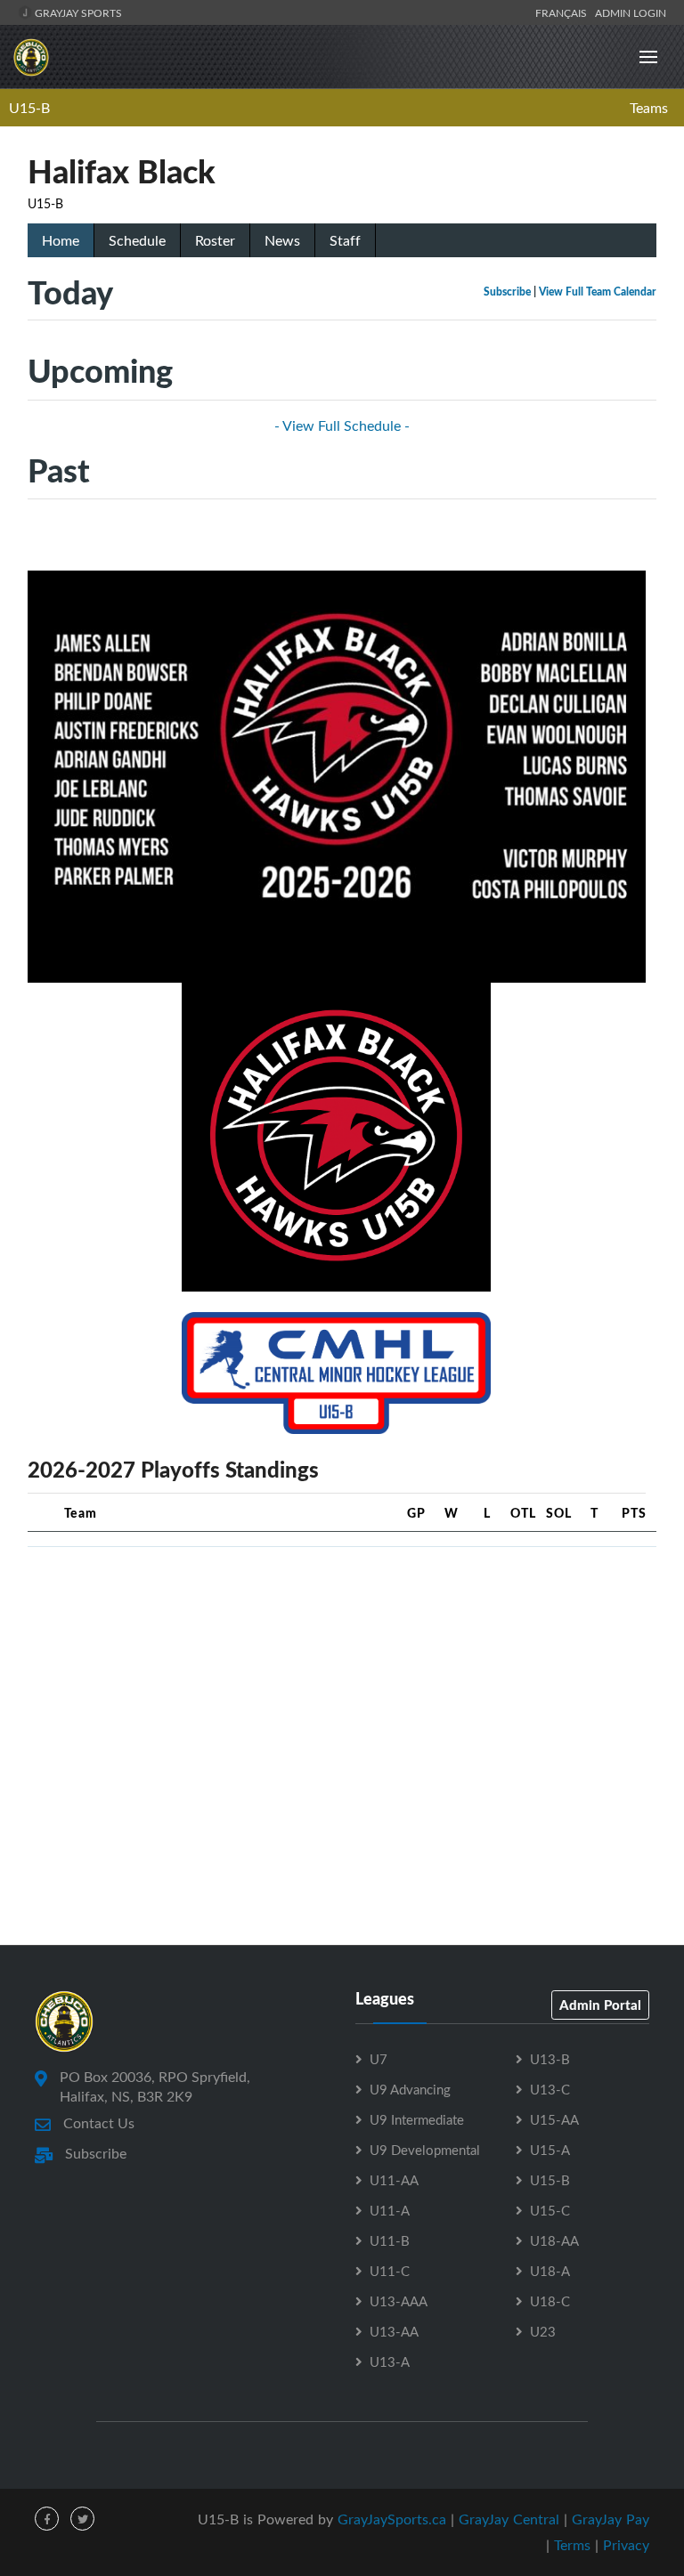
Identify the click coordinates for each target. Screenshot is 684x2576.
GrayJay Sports (77, 12)
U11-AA (394, 2180)
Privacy (626, 2545)
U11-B (390, 2240)
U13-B (550, 2059)
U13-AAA (399, 2301)
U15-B (29, 108)
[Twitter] (82, 2519)
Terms (572, 2545)
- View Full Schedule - (342, 425)
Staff (345, 240)
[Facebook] (47, 2519)
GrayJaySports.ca (392, 2519)
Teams (649, 108)
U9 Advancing (410, 2089)
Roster (215, 240)
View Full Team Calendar (598, 292)
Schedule (137, 240)
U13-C (550, 2089)
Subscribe (507, 292)
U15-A (550, 2150)
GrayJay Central (509, 2519)
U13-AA (394, 2331)
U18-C (550, 2301)
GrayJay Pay (611, 2519)
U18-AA (554, 2240)
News (282, 240)
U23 (543, 2331)
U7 (379, 2059)
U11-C (390, 2271)
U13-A (390, 2361)
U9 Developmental (425, 2150)
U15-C (550, 2210)
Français (564, 12)
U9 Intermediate (417, 2119)
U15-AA (554, 2119)
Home (61, 240)
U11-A (390, 2210)
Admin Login (631, 12)
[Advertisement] (342, 1686)
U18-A (550, 2271)
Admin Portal (600, 2005)
